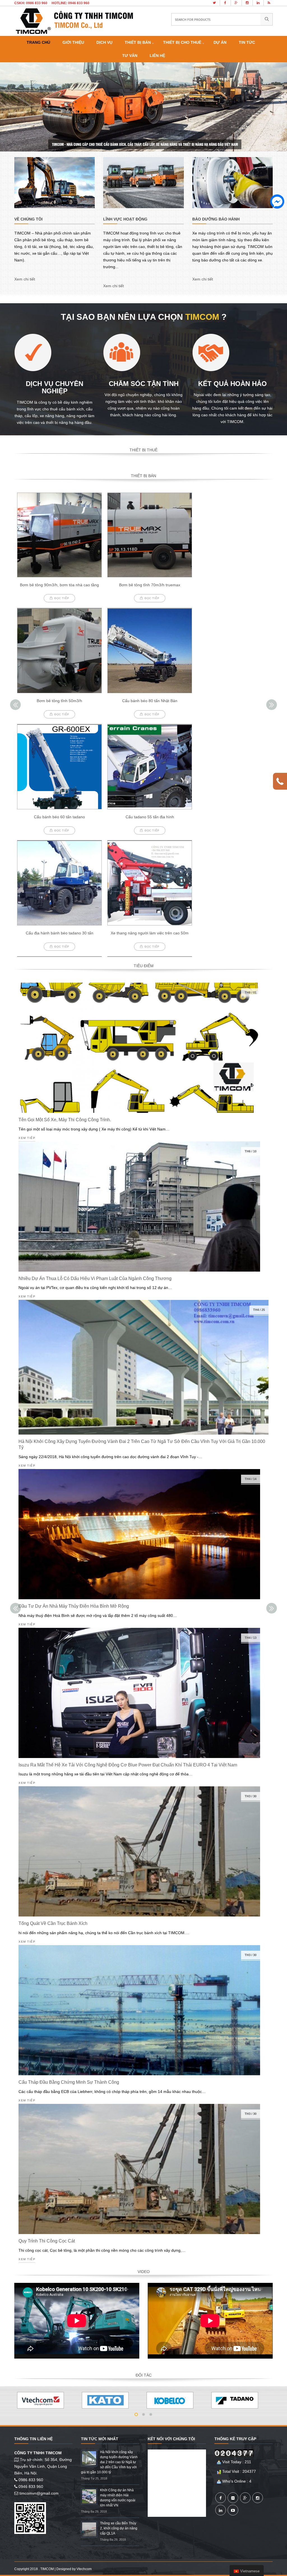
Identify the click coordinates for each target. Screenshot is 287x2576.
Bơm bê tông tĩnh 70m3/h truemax (150, 585)
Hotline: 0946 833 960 (70, 3)
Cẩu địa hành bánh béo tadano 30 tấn (60, 933)
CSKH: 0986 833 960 (31, 3)
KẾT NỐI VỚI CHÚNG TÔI (171, 2439)
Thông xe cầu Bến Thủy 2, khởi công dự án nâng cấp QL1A (119, 2528)
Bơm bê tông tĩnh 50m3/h (59, 701)
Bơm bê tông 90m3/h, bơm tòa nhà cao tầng (59, 585)
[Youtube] (233, 2510)
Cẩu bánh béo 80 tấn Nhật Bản (150, 701)
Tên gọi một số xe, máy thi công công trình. (65, 1120)
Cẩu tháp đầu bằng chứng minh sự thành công (69, 2082)
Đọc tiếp (62, 598)
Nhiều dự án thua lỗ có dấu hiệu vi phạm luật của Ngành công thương (95, 1278)
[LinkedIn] (221, 2510)
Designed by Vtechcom (74, 2569)
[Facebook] (221, 2498)
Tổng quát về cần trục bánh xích (53, 1923)
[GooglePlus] (245, 2498)
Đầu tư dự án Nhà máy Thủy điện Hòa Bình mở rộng (74, 1606)
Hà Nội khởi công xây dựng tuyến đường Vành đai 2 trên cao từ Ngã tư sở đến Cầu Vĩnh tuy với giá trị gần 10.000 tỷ (109, 2462)
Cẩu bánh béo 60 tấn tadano (59, 817)
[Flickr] (233, 2498)
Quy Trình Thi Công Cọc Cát (47, 2241)
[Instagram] (258, 2498)
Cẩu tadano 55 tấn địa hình (150, 817)
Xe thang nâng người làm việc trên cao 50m (150, 933)
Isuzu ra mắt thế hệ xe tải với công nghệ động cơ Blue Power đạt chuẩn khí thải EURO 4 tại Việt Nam (128, 1765)
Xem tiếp (27, 1138)
